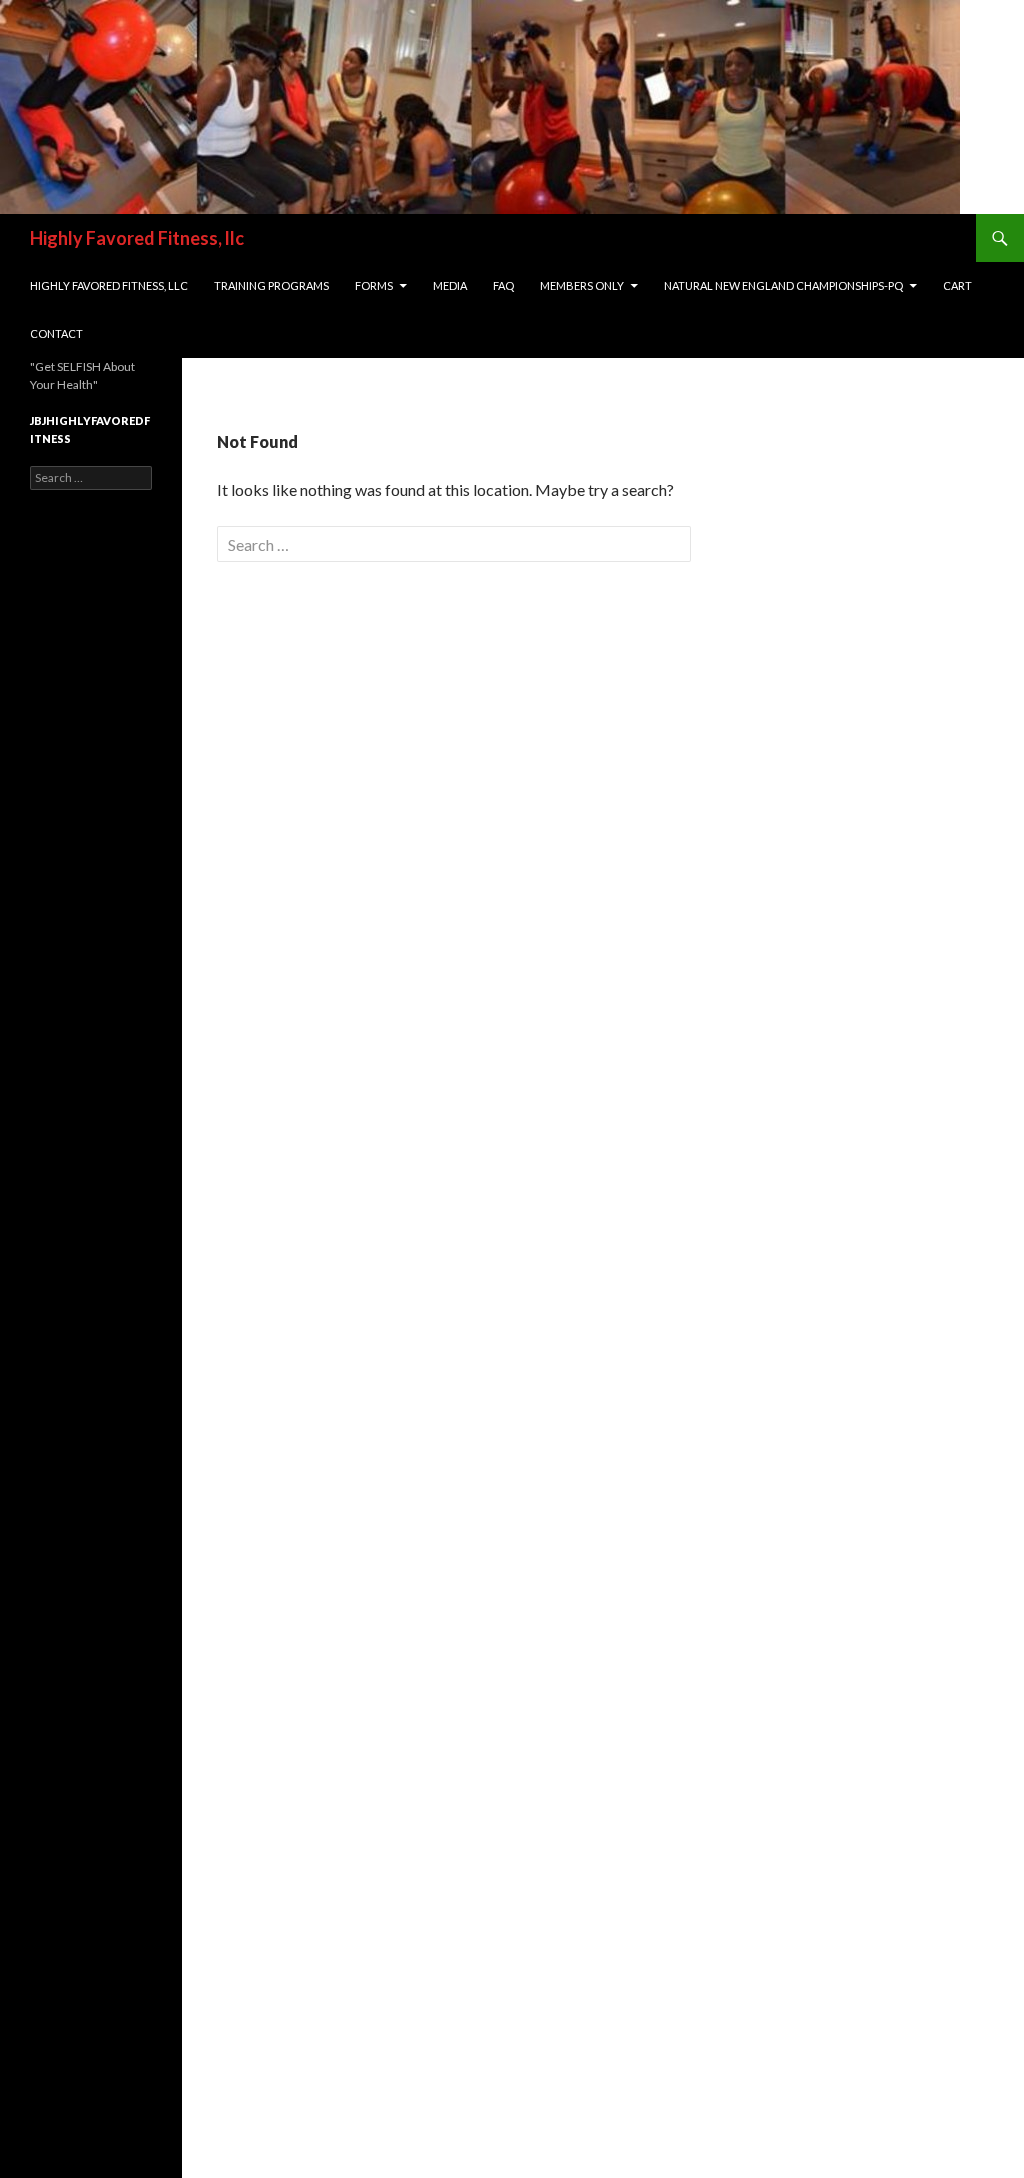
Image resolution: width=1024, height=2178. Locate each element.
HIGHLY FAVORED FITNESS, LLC (109, 285)
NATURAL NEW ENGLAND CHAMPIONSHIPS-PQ (783, 285)
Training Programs (271, 285)
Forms (374, 285)
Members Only (582, 285)
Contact (56, 333)
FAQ (503, 285)
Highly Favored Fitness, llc (137, 238)
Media (450, 285)
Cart (957, 285)
